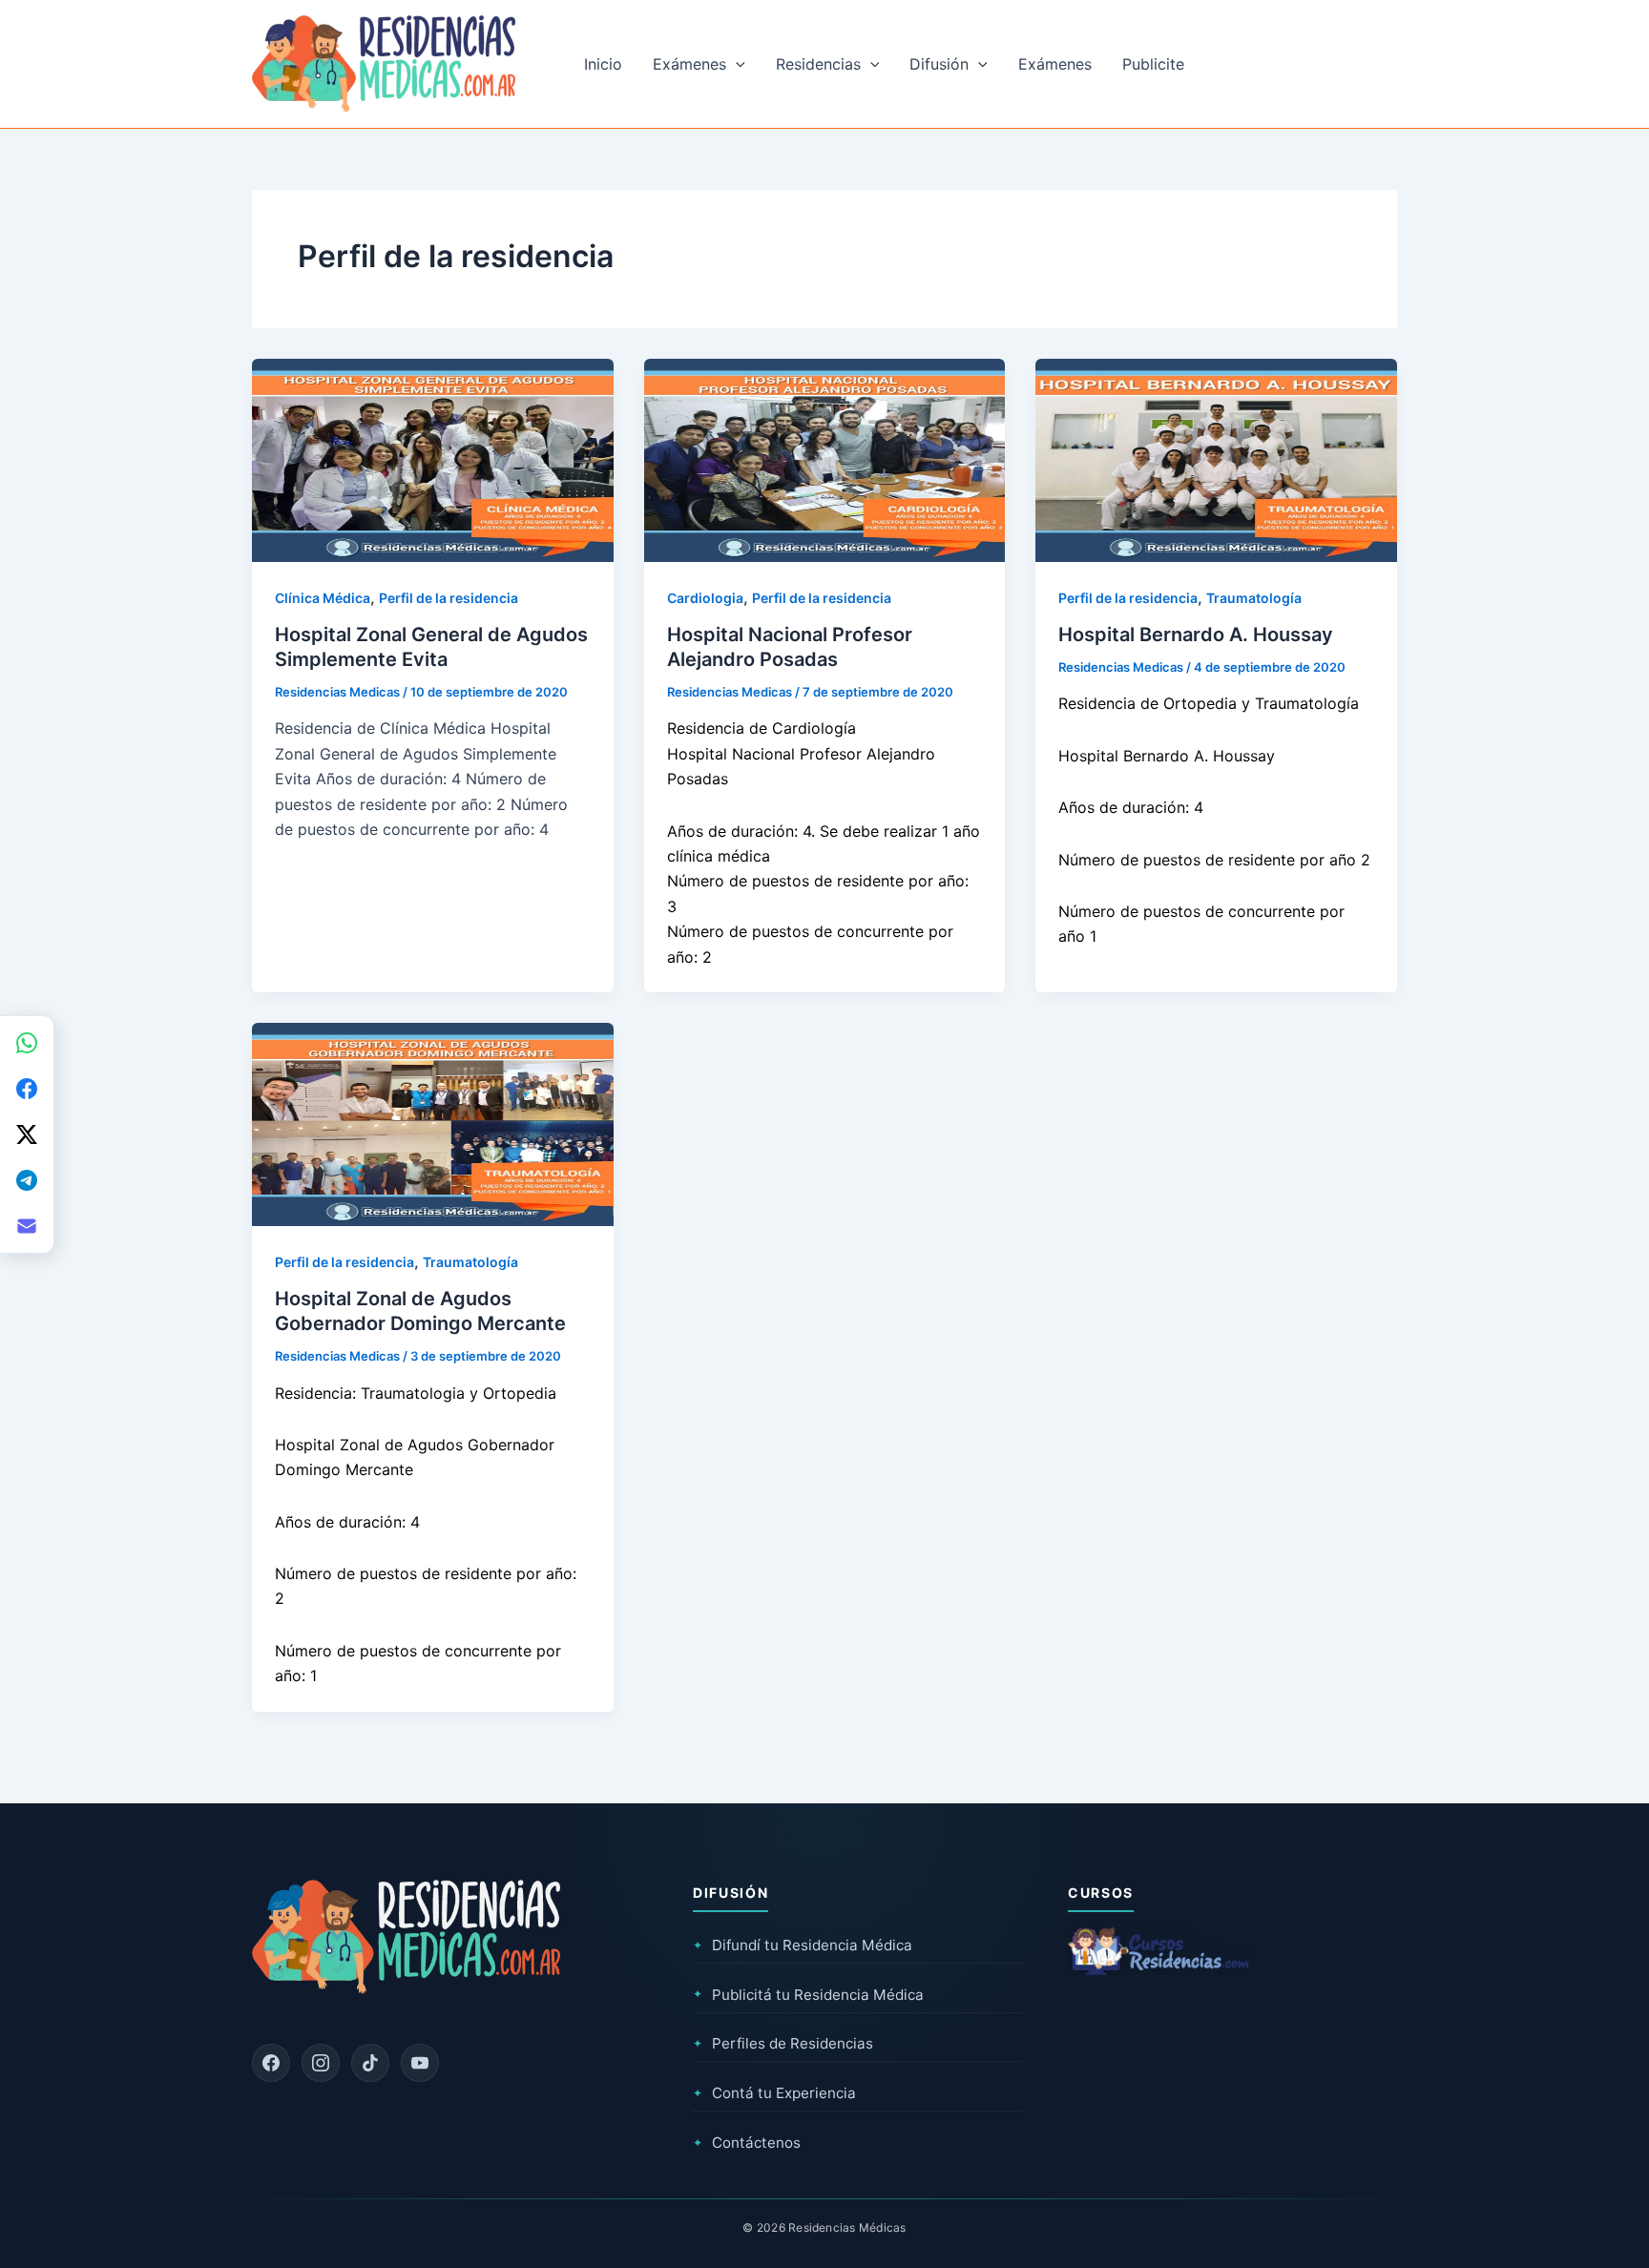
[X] (27, 1134)
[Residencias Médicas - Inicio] (384, 62)
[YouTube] (420, 2063)
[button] (736, 64)
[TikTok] (370, 2063)
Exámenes (689, 64)
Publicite (1153, 64)
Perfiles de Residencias (783, 2043)
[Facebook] (271, 2063)
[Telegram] (27, 1180)
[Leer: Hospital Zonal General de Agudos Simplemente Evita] (433, 459)
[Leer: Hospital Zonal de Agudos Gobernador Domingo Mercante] (433, 1123)
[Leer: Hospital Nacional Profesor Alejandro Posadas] (825, 459)
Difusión (939, 64)
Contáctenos (747, 2143)
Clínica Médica (323, 598)
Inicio (603, 64)
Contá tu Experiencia (774, 2093)
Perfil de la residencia (449, 598)
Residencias (818, 64)
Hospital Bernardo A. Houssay (1196, 635)
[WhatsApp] (27, 1043)
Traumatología (1254, 598)
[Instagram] (321, 2063)
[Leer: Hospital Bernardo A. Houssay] (1216, 459)
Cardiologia (705, 598)
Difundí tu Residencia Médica (803, 1945)
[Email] (27, 1226)
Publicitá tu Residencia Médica (808, 1995)
